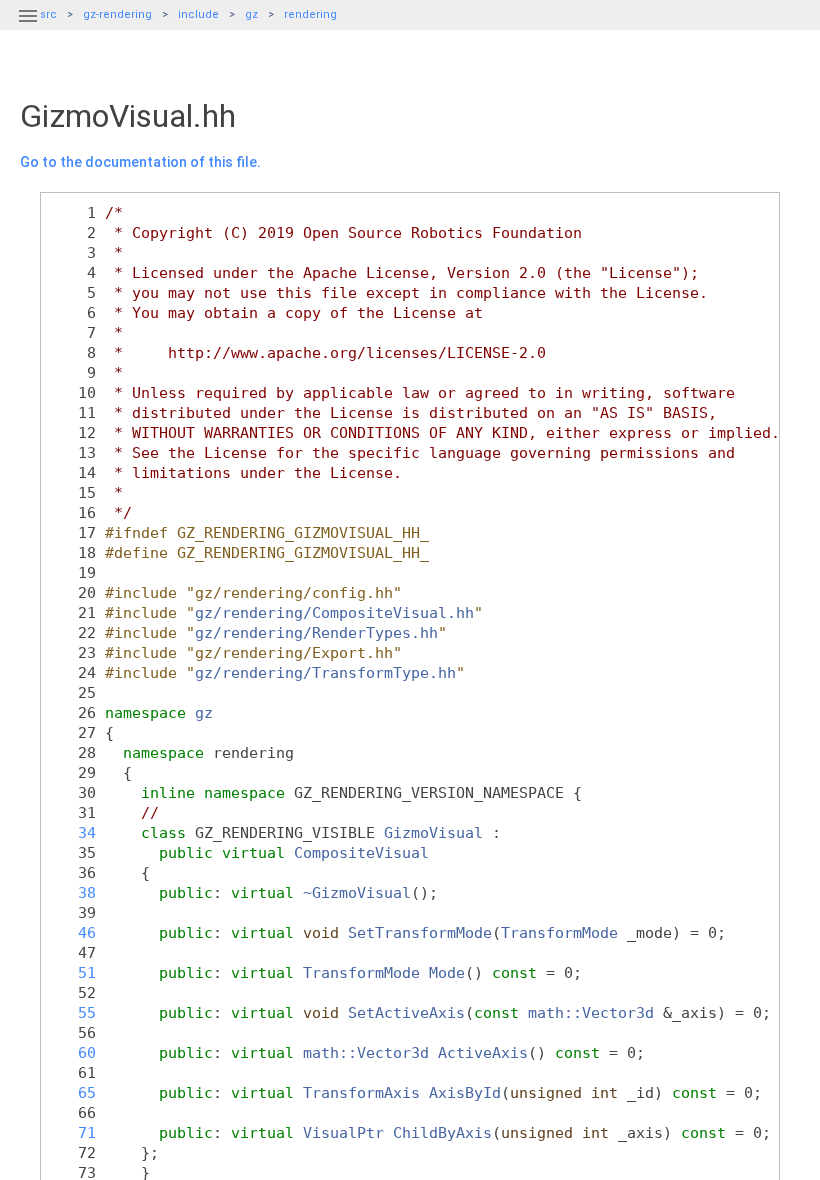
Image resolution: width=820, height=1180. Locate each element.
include (198, 14)
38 (73, 892)
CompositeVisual (361, 852)
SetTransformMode (420, 932)
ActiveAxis (483, 1052)
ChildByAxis (442, 1132)
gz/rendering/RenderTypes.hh (316, 632)
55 (73, 1012)
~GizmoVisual (357, 892)
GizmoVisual (433, 832)
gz (251, 14)
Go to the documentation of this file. (140, 162)
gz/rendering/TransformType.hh (325, 672)
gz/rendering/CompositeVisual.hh (334, 612)
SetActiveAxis (406, 1012)
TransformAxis (361, 1092)
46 (73, 932)
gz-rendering (117, 14)
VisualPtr (343, 1132)
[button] (28, 28)
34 (73, 832)
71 (73, 1132)
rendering (310, 14)
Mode (447, 972)
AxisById (465, 1092)
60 (73, 1052)
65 (73, 1092)
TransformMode (559, 932)
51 (73, 972)
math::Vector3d (591, 1012)
